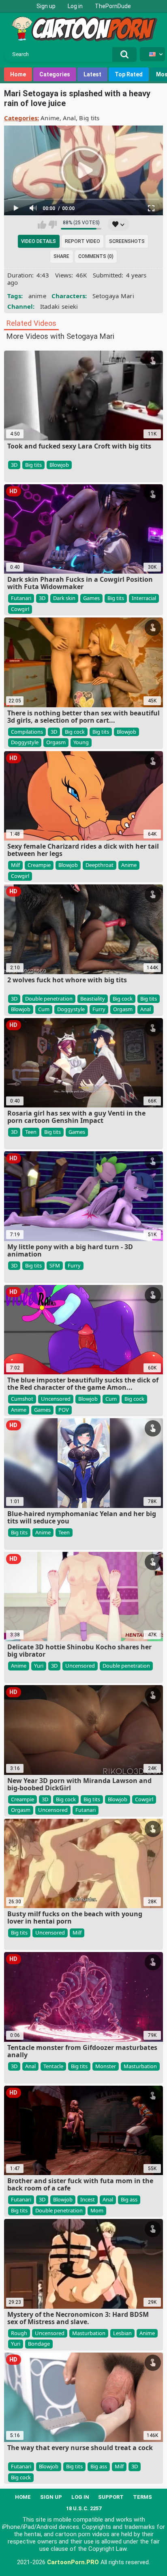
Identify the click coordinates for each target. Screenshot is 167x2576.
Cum (44, 1009)
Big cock (75, 732)
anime (37, 296)
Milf (15, 865)
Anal (69, 118)
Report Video (82, 241)
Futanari (21, 598)
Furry (99, 1009)
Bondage (39, 2344)
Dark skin (64, 598)
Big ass (129, 2199)
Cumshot (22, 1399)
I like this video (42, 225)
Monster (106, 2066)
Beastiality (93, 999)
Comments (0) (96, 256)
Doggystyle (25, 742)
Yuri (39, 1666)
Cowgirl (20, 609)
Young (81, 742)
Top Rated (129, 74)
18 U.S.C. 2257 (84, 2508)
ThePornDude (113, 6)
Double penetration (49, 999)
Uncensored (56, 1399)
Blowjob (59, 465)
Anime (50, 118)
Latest (92, 74)
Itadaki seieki (59, 306)
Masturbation (140, 2066)
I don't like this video (52, 225)
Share (61, 256)
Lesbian (122, 2333)
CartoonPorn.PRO (73, 2562)
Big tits (89, 118)
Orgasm (56, 742)
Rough (19, 2333)
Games (91, 598)
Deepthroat (100, 865)
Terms (142, 2497)
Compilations (27, 732)
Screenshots (127, 241)
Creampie (39, 865)
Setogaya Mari (113, 296)
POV (64, 1410)
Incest (88, 2199)
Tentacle (53, 2066)
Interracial (144, 598)
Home (18, 74)
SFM (55, 1265)
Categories (55, 74)
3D (14, 465)
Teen (31, 1132)
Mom (97, 2210)
